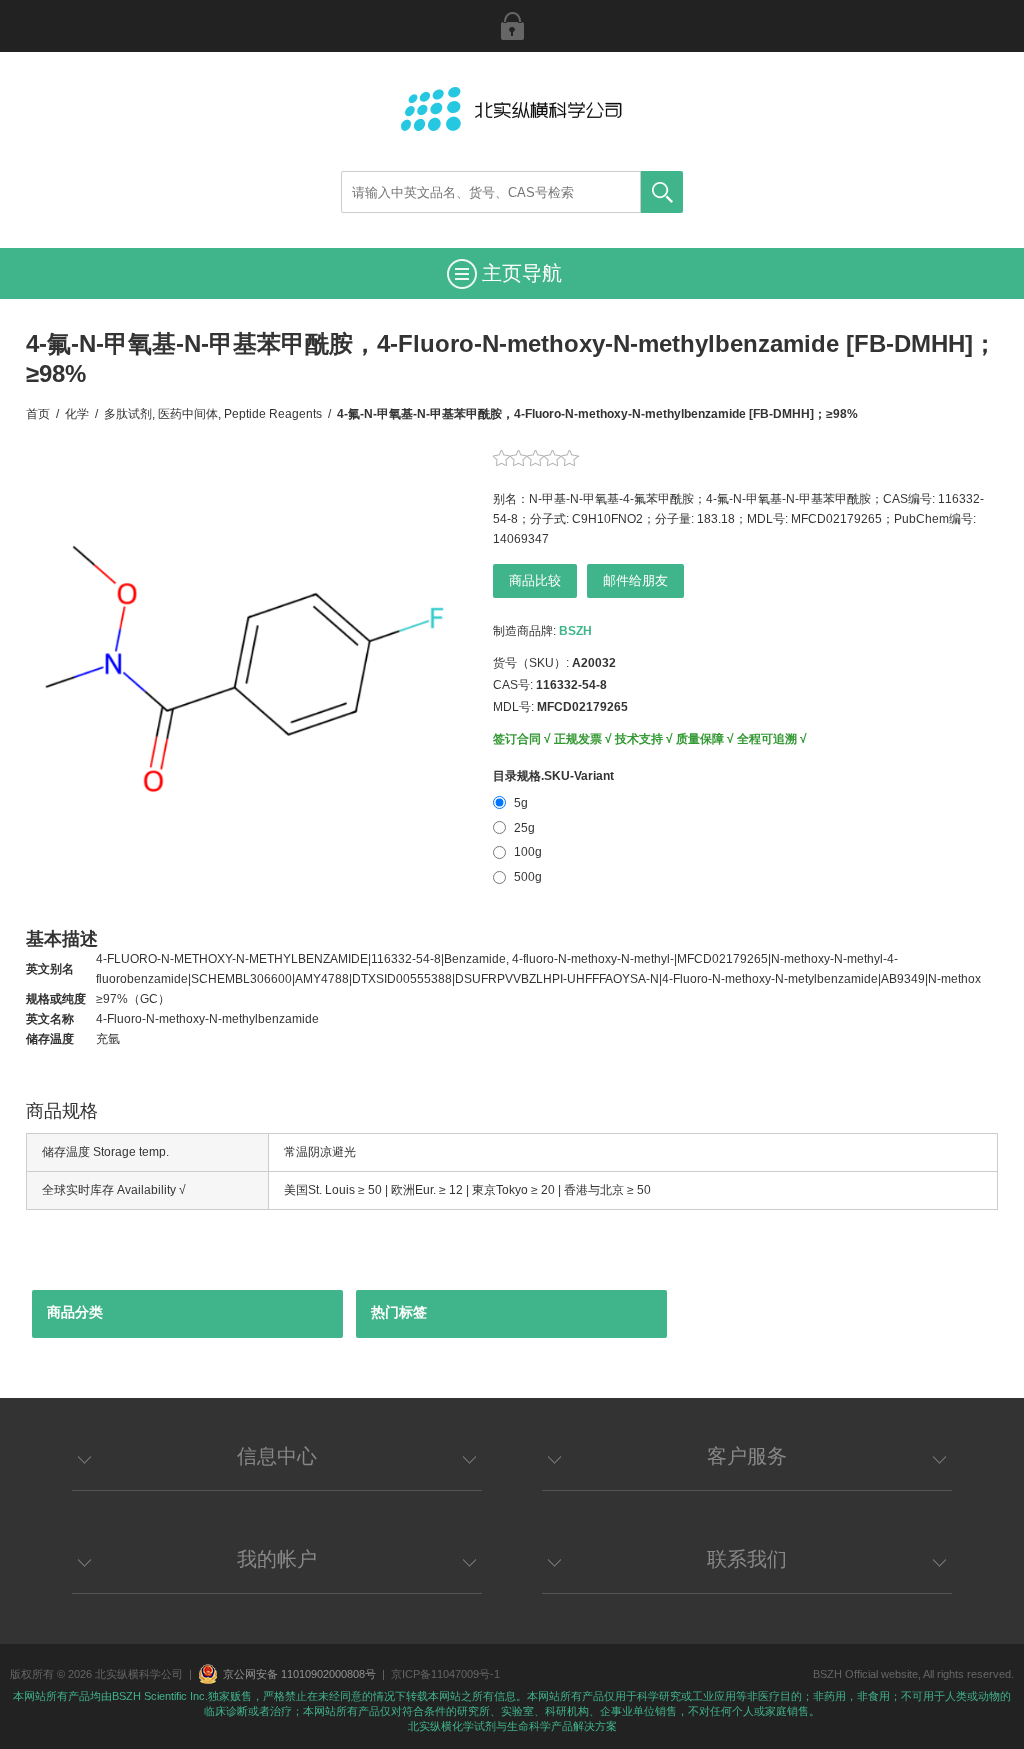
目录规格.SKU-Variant (553, 776)
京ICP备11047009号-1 (445, 1674)
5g (521, 803)
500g (528, 877)
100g (528, 852)
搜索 (662, 192)
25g (524, 828)
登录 (512, 26)
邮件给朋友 (635, 580)
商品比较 (535, 580)
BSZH (575, 631)
